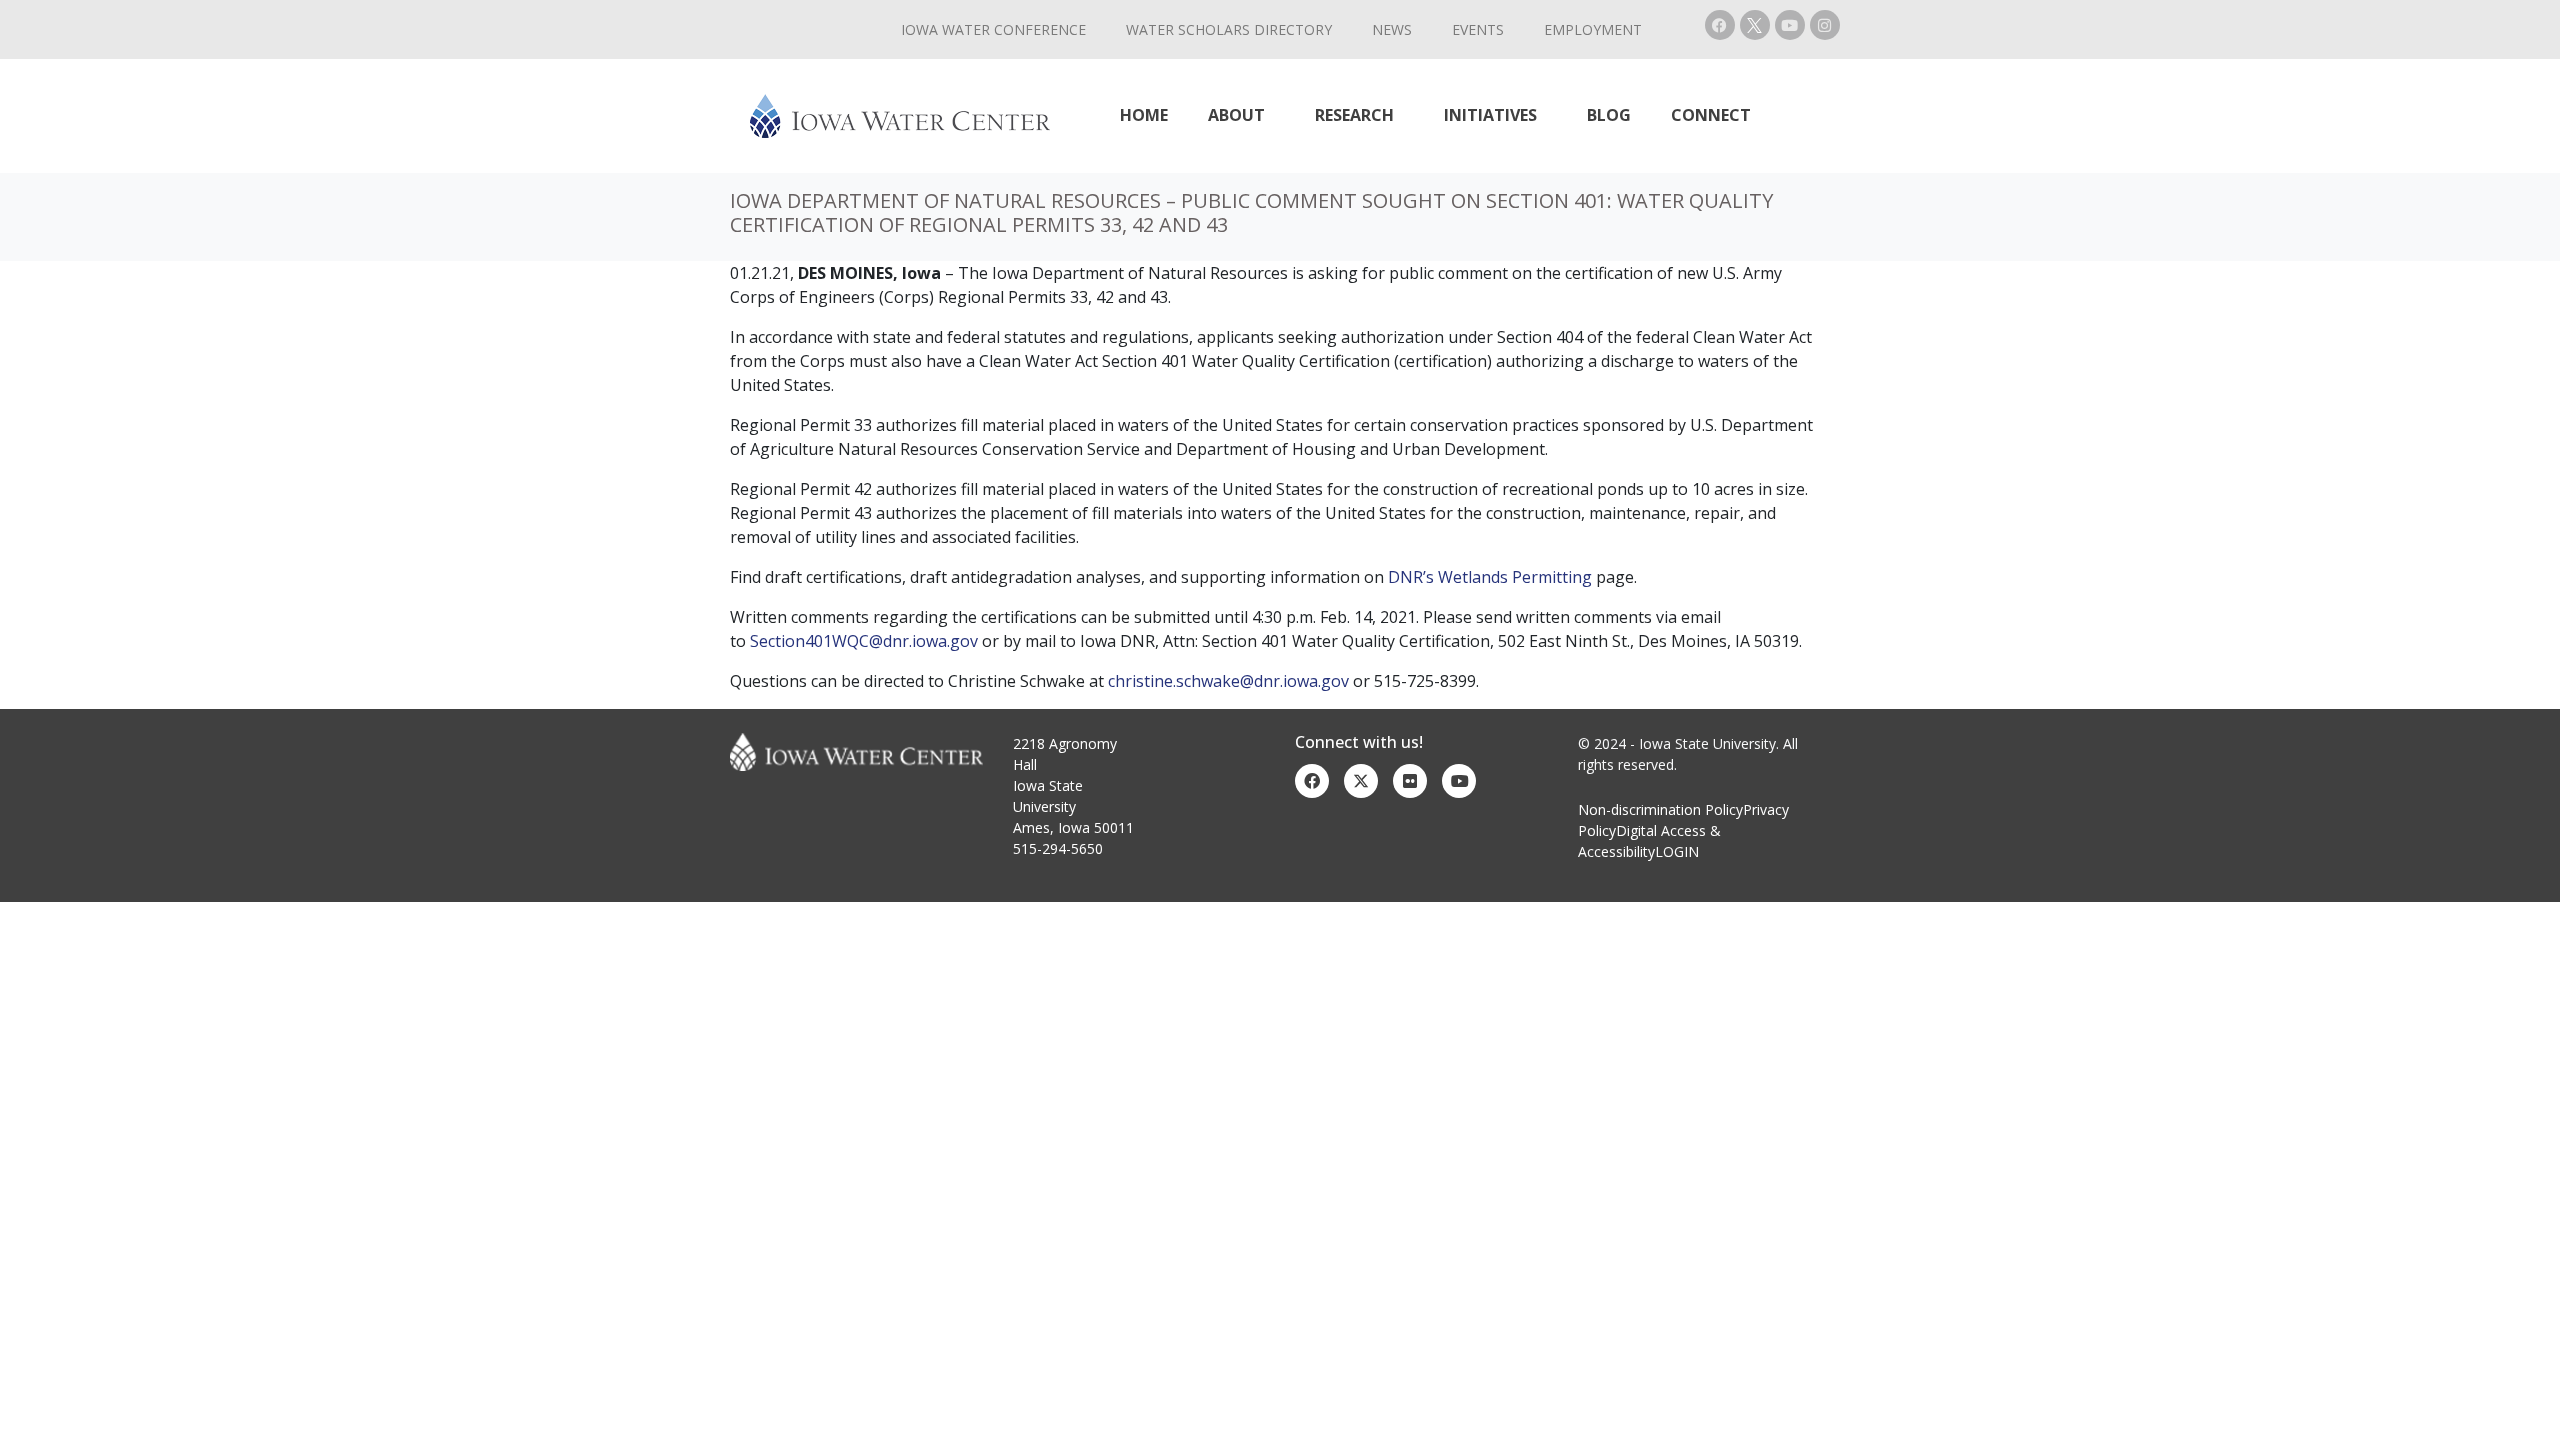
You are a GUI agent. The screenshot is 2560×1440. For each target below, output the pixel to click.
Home (1144, 115)
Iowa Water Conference (993, 29)
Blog (1609, 115)
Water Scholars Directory (1229, 29)
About (1236, 115)
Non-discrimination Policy (1660, 809)
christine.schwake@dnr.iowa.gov (1228, 681)
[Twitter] (1361, 781)
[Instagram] (1825, 25)
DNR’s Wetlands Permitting (1490, 577)
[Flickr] (1410, 781)
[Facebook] (1720, 25)
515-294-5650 (1058, 848)
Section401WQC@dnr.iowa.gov (864, 641)
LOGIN (1677, 851)
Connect (1711, 115)
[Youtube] (1790, 25)
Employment (1593, 29)
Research (1354, 115)
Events (1478, 29)
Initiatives (1490, 115)
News (1392, 29)
